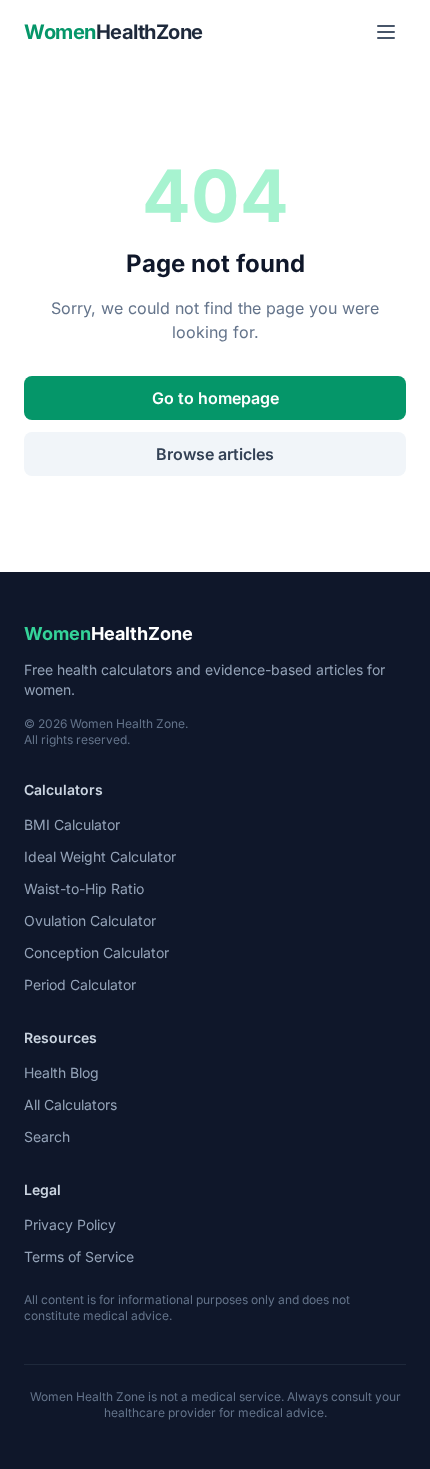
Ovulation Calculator (90, 920)
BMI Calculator (72, 824)
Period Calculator (80, 984)
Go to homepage (215, 398)
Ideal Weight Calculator (100, 856)
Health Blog (61, 1072)
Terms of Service (79, 1256)
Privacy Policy (70, 1224)
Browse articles (215, 454)
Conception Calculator (96, 952)
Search (47, 1136)
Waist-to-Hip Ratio (84, 888)
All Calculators (70, 1104)
